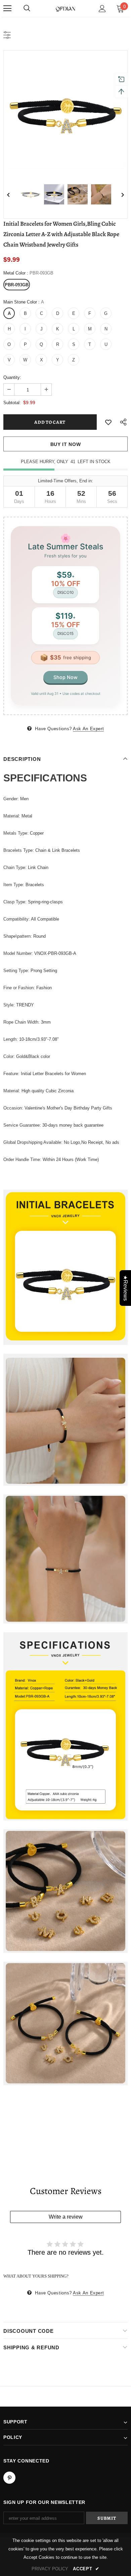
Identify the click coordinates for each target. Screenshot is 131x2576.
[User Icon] (102, 9)
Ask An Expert (88, 729)
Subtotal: (12, 403)
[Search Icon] (27, 8)
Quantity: (12, 377)
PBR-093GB (17, 285)
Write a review (66, 2217)
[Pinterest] (9, 2478)
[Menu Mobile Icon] (7, 8)
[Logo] (65, 8)
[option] (65, 112)
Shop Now (65, 677)
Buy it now (66, 444)
